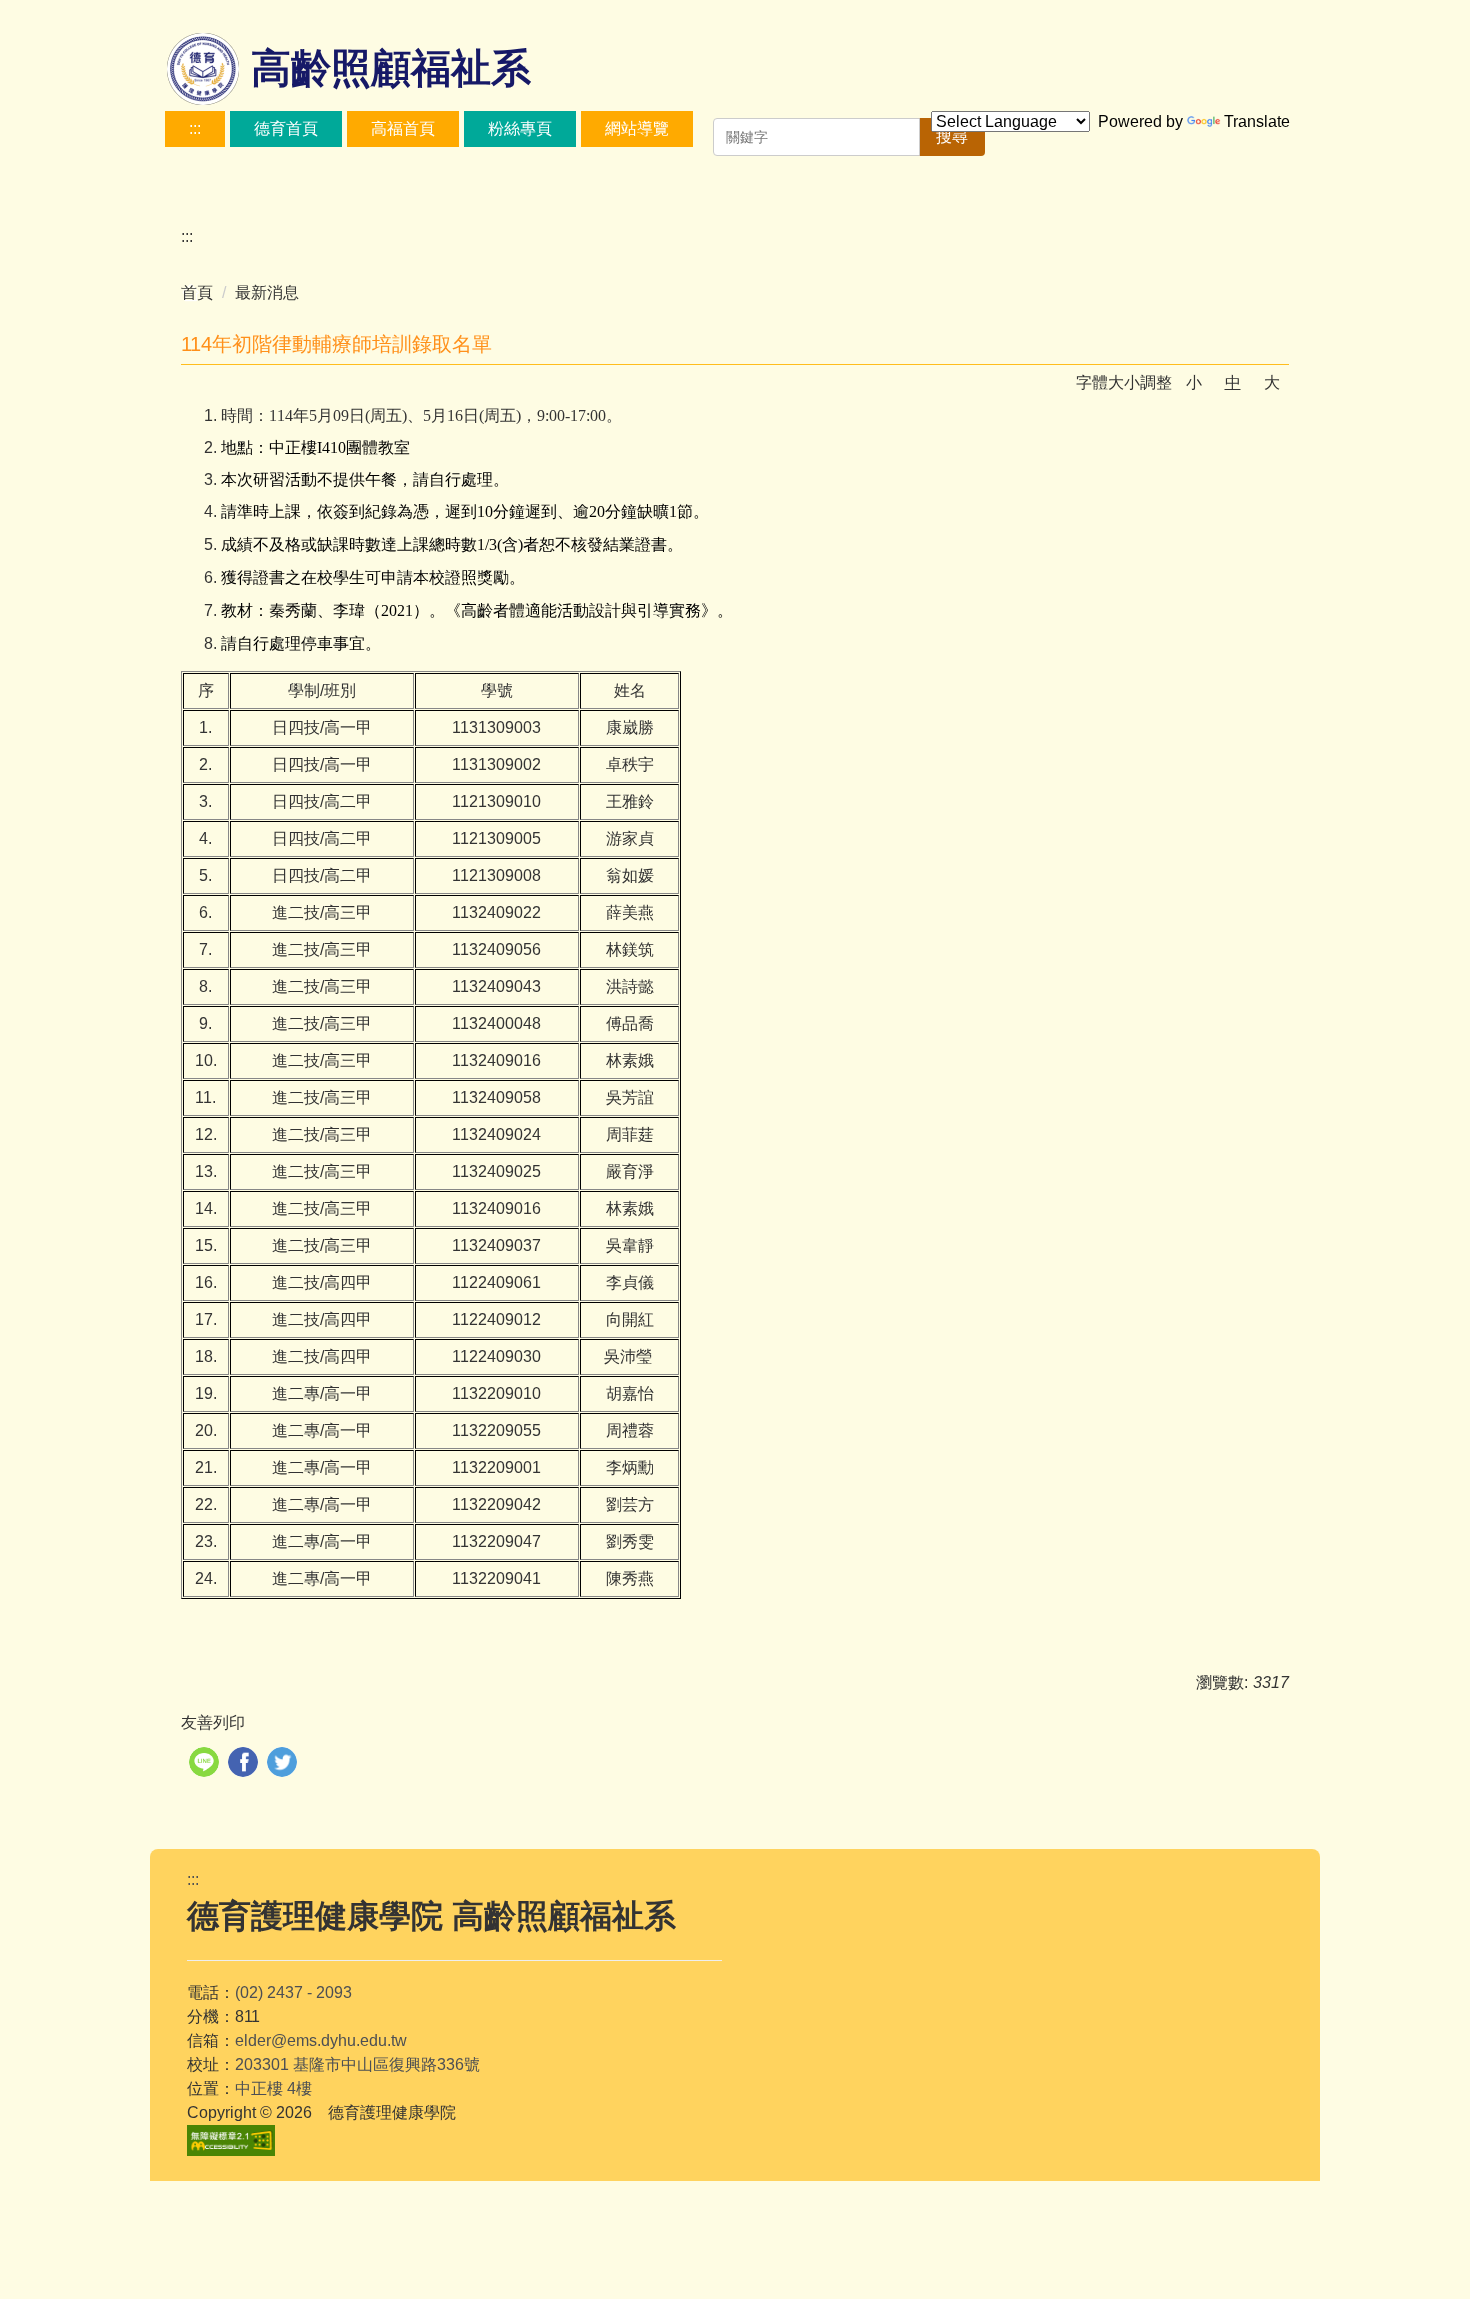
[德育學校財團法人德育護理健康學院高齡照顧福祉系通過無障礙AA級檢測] (231, 2140)
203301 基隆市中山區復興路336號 (357, 2064)
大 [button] (1272, 382)
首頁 (197, 292)
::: (195, 128)
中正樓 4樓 (273, 2088)
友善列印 (213, 1722)
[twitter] (284, 1764)
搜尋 (952, 136)
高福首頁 (403, 128)
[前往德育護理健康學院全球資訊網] (205, 70)
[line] (206, 1764)
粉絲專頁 (520, 128)
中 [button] (1233, 382)
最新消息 (267, 292)
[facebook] (245, 1764)
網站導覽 (637, 128)
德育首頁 (286, 128)
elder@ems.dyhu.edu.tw (321, 2040)
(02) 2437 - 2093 (293, 1992)
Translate (1257, 121)
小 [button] (1194, 382)
